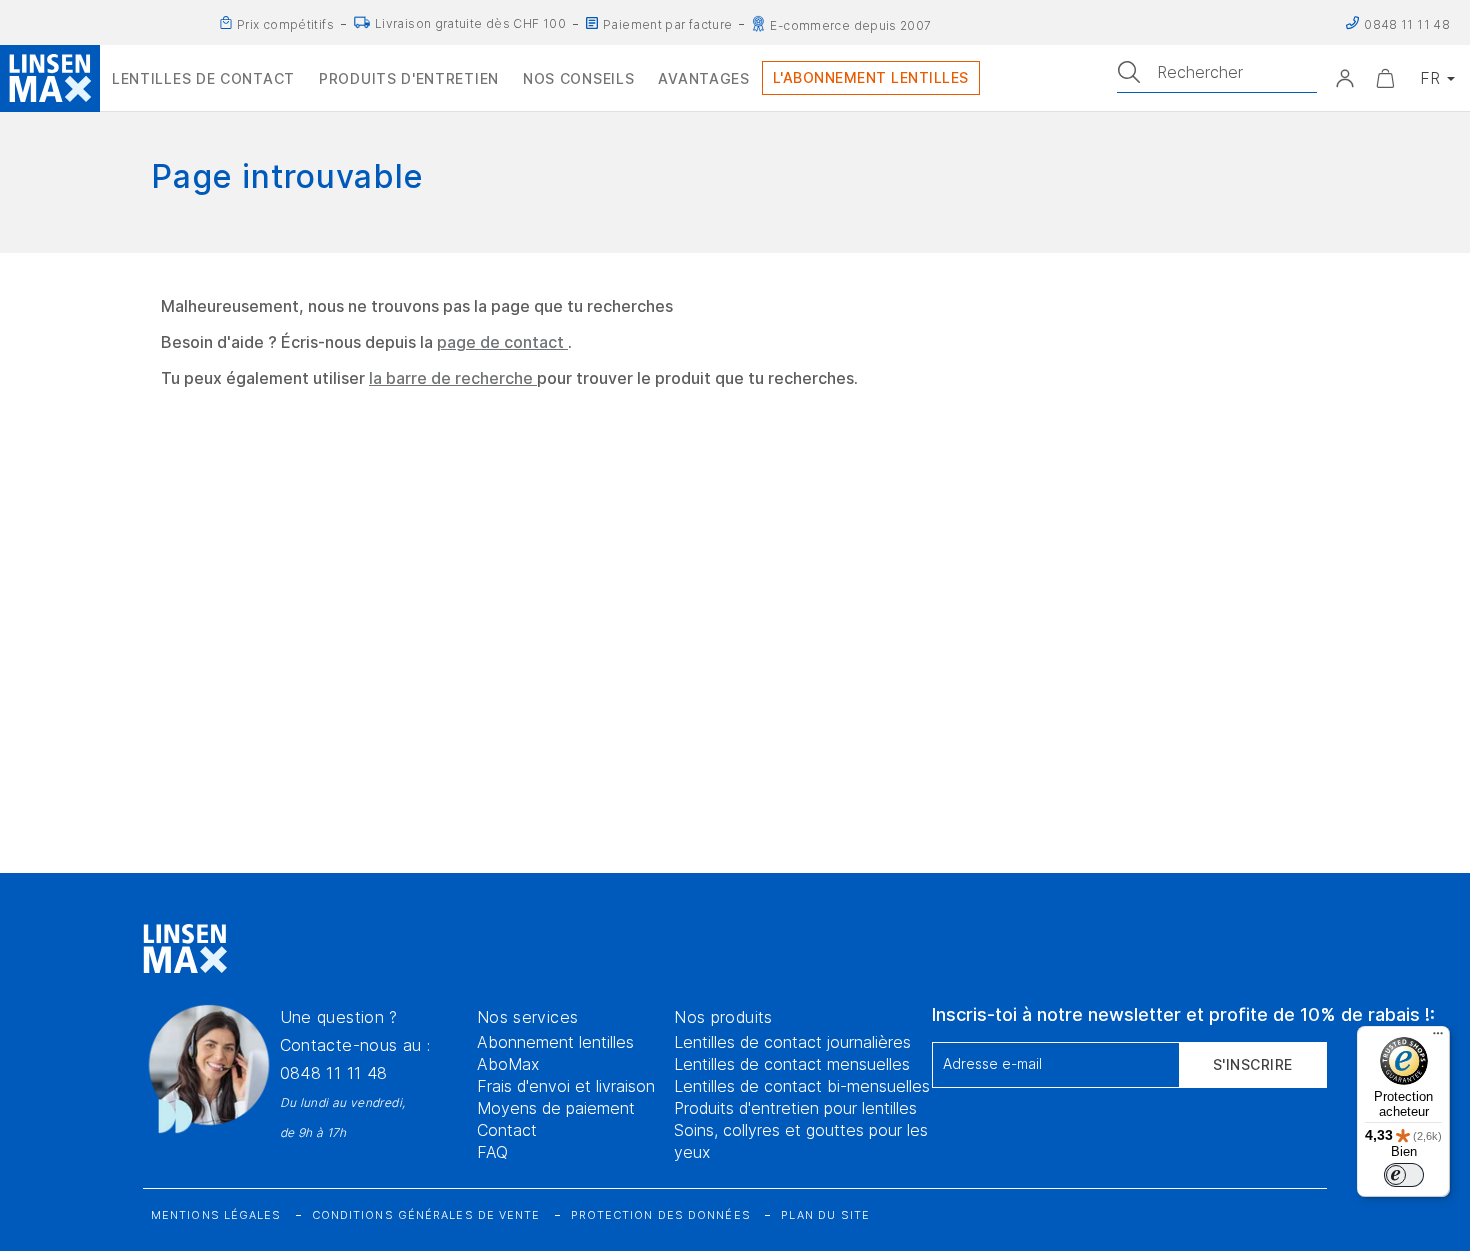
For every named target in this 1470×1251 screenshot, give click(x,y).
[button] (1345, 78)
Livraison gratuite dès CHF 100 (470, 23)
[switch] (1404, 1175)
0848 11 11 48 (334, 1073)
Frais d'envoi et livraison (566, 1086)
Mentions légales (216, 1215)
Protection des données (661, 1215)
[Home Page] (50, 78)
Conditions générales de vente (426, 1215)
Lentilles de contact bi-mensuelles (802, 1086)
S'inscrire (1253, 1064)
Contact (507, 1130)
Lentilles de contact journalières (792, 1042)
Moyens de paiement (556, 1108)
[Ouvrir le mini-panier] (1385, 78)
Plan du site (825, 1215)
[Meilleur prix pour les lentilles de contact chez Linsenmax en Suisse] (226, 23)
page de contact (502, 342)
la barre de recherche (453, 378)
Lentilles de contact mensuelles (792, 1064)
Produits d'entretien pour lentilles (795, 1108)
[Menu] (1438, 1038)
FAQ (492, 1152)
